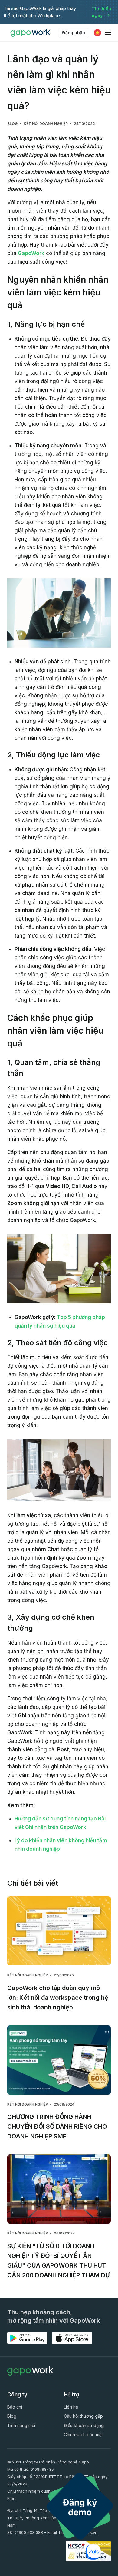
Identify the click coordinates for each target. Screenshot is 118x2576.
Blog (12, 124)
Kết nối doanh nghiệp (46, 124)
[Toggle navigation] (108, 33)
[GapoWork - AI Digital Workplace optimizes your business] (31, 33)
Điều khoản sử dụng (84, 2425)
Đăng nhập (74, 33)
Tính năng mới (21, 2425)
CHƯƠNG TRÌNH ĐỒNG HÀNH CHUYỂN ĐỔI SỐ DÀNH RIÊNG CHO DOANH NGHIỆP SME (57, 2126)
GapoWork (31, 253)
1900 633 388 (30, 2532)
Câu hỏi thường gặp (83, 2416)
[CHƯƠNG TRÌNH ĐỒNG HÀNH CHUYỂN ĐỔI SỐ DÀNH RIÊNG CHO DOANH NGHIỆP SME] (59, 2060)
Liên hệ (71, 2407)
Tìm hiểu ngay (102, 12)
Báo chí (15, 2407)
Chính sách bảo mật (83, 2435)
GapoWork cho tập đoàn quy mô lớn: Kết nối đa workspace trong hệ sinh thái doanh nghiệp (58, 1998)
